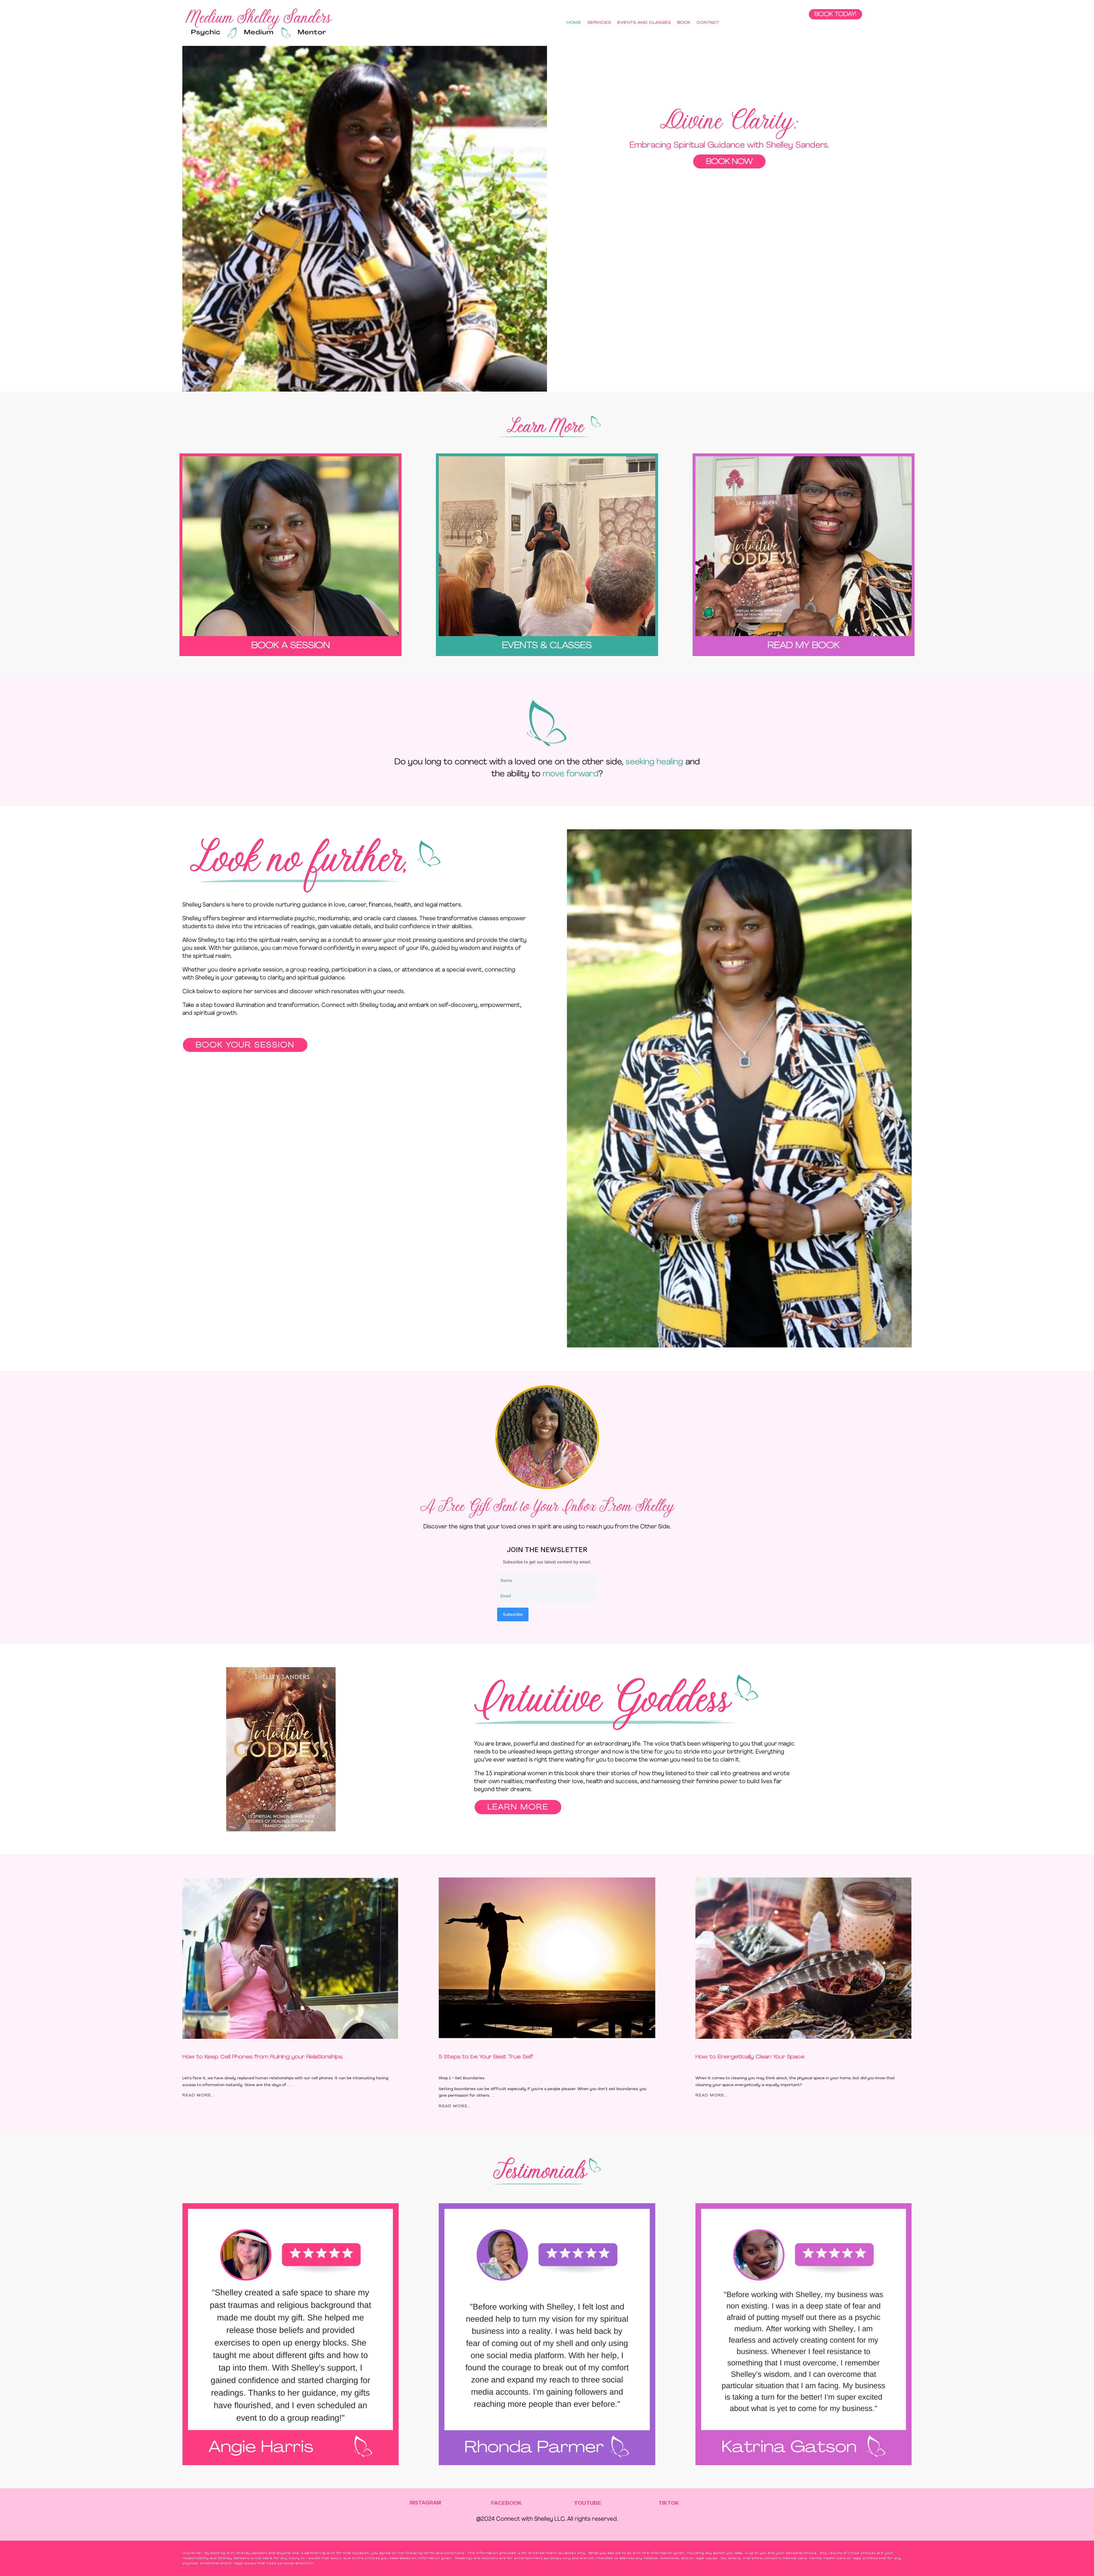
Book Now (729, 162)
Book (684, 23)
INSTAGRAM (425, 2503)
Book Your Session (245, 1045)
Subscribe (513, 1614)
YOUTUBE (588, 2503)
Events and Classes (644, 23)
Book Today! (835, 15)
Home (574, 23)
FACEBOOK (506, 2503)
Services (599, 23)
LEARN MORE (518, 1808)
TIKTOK (669, 2503)
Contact (708, 23)
